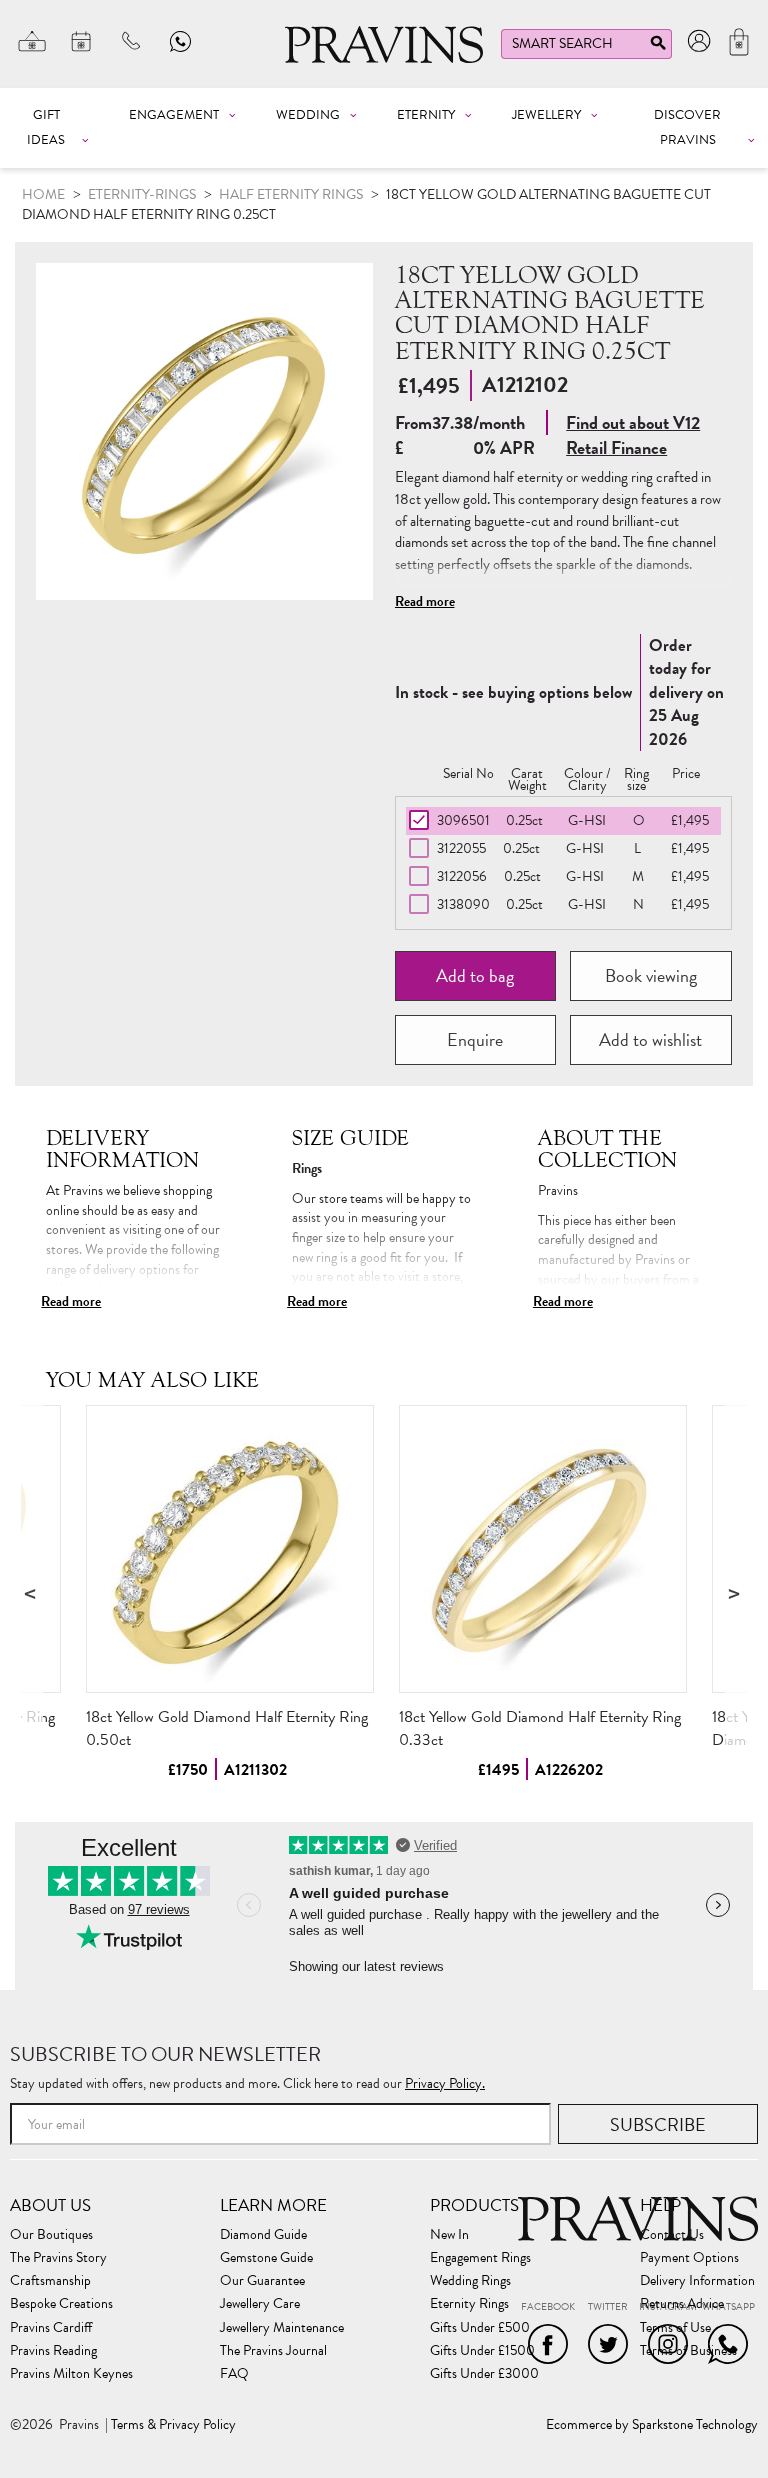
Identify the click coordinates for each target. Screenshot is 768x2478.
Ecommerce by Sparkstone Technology (652, 2425)
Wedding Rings (470, 2281)
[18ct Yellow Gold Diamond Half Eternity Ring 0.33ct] (543, 1549)
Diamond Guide (263, 2235)
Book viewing (651, 975)
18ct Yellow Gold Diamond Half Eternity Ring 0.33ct (540, 1728)
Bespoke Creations (61, 2304)
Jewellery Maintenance (282, 2328)
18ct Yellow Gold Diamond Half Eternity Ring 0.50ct (227, 1728)
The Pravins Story (58, 2258)
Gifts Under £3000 (484, 2374)
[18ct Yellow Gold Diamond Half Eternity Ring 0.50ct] (230, 1549)
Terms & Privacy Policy (173, 2425)
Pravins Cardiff (51, 2328)
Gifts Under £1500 (482, 2351)
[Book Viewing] (82, 41)
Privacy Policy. (445, 2083)
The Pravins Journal (273, 2351)
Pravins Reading (53, 2351)
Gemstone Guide (266, 2258)
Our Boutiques (51, 2235)
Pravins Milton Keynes (71, 2374)
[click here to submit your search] (658, 47)
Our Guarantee (262, 2281)
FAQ (234, 2374)
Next (736, 1592)
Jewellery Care (260, 2304)
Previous (32, 1592)
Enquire (475, 1039)
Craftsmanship (50, 2281)
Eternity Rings (469, 2304)
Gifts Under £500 (480, 2328)
